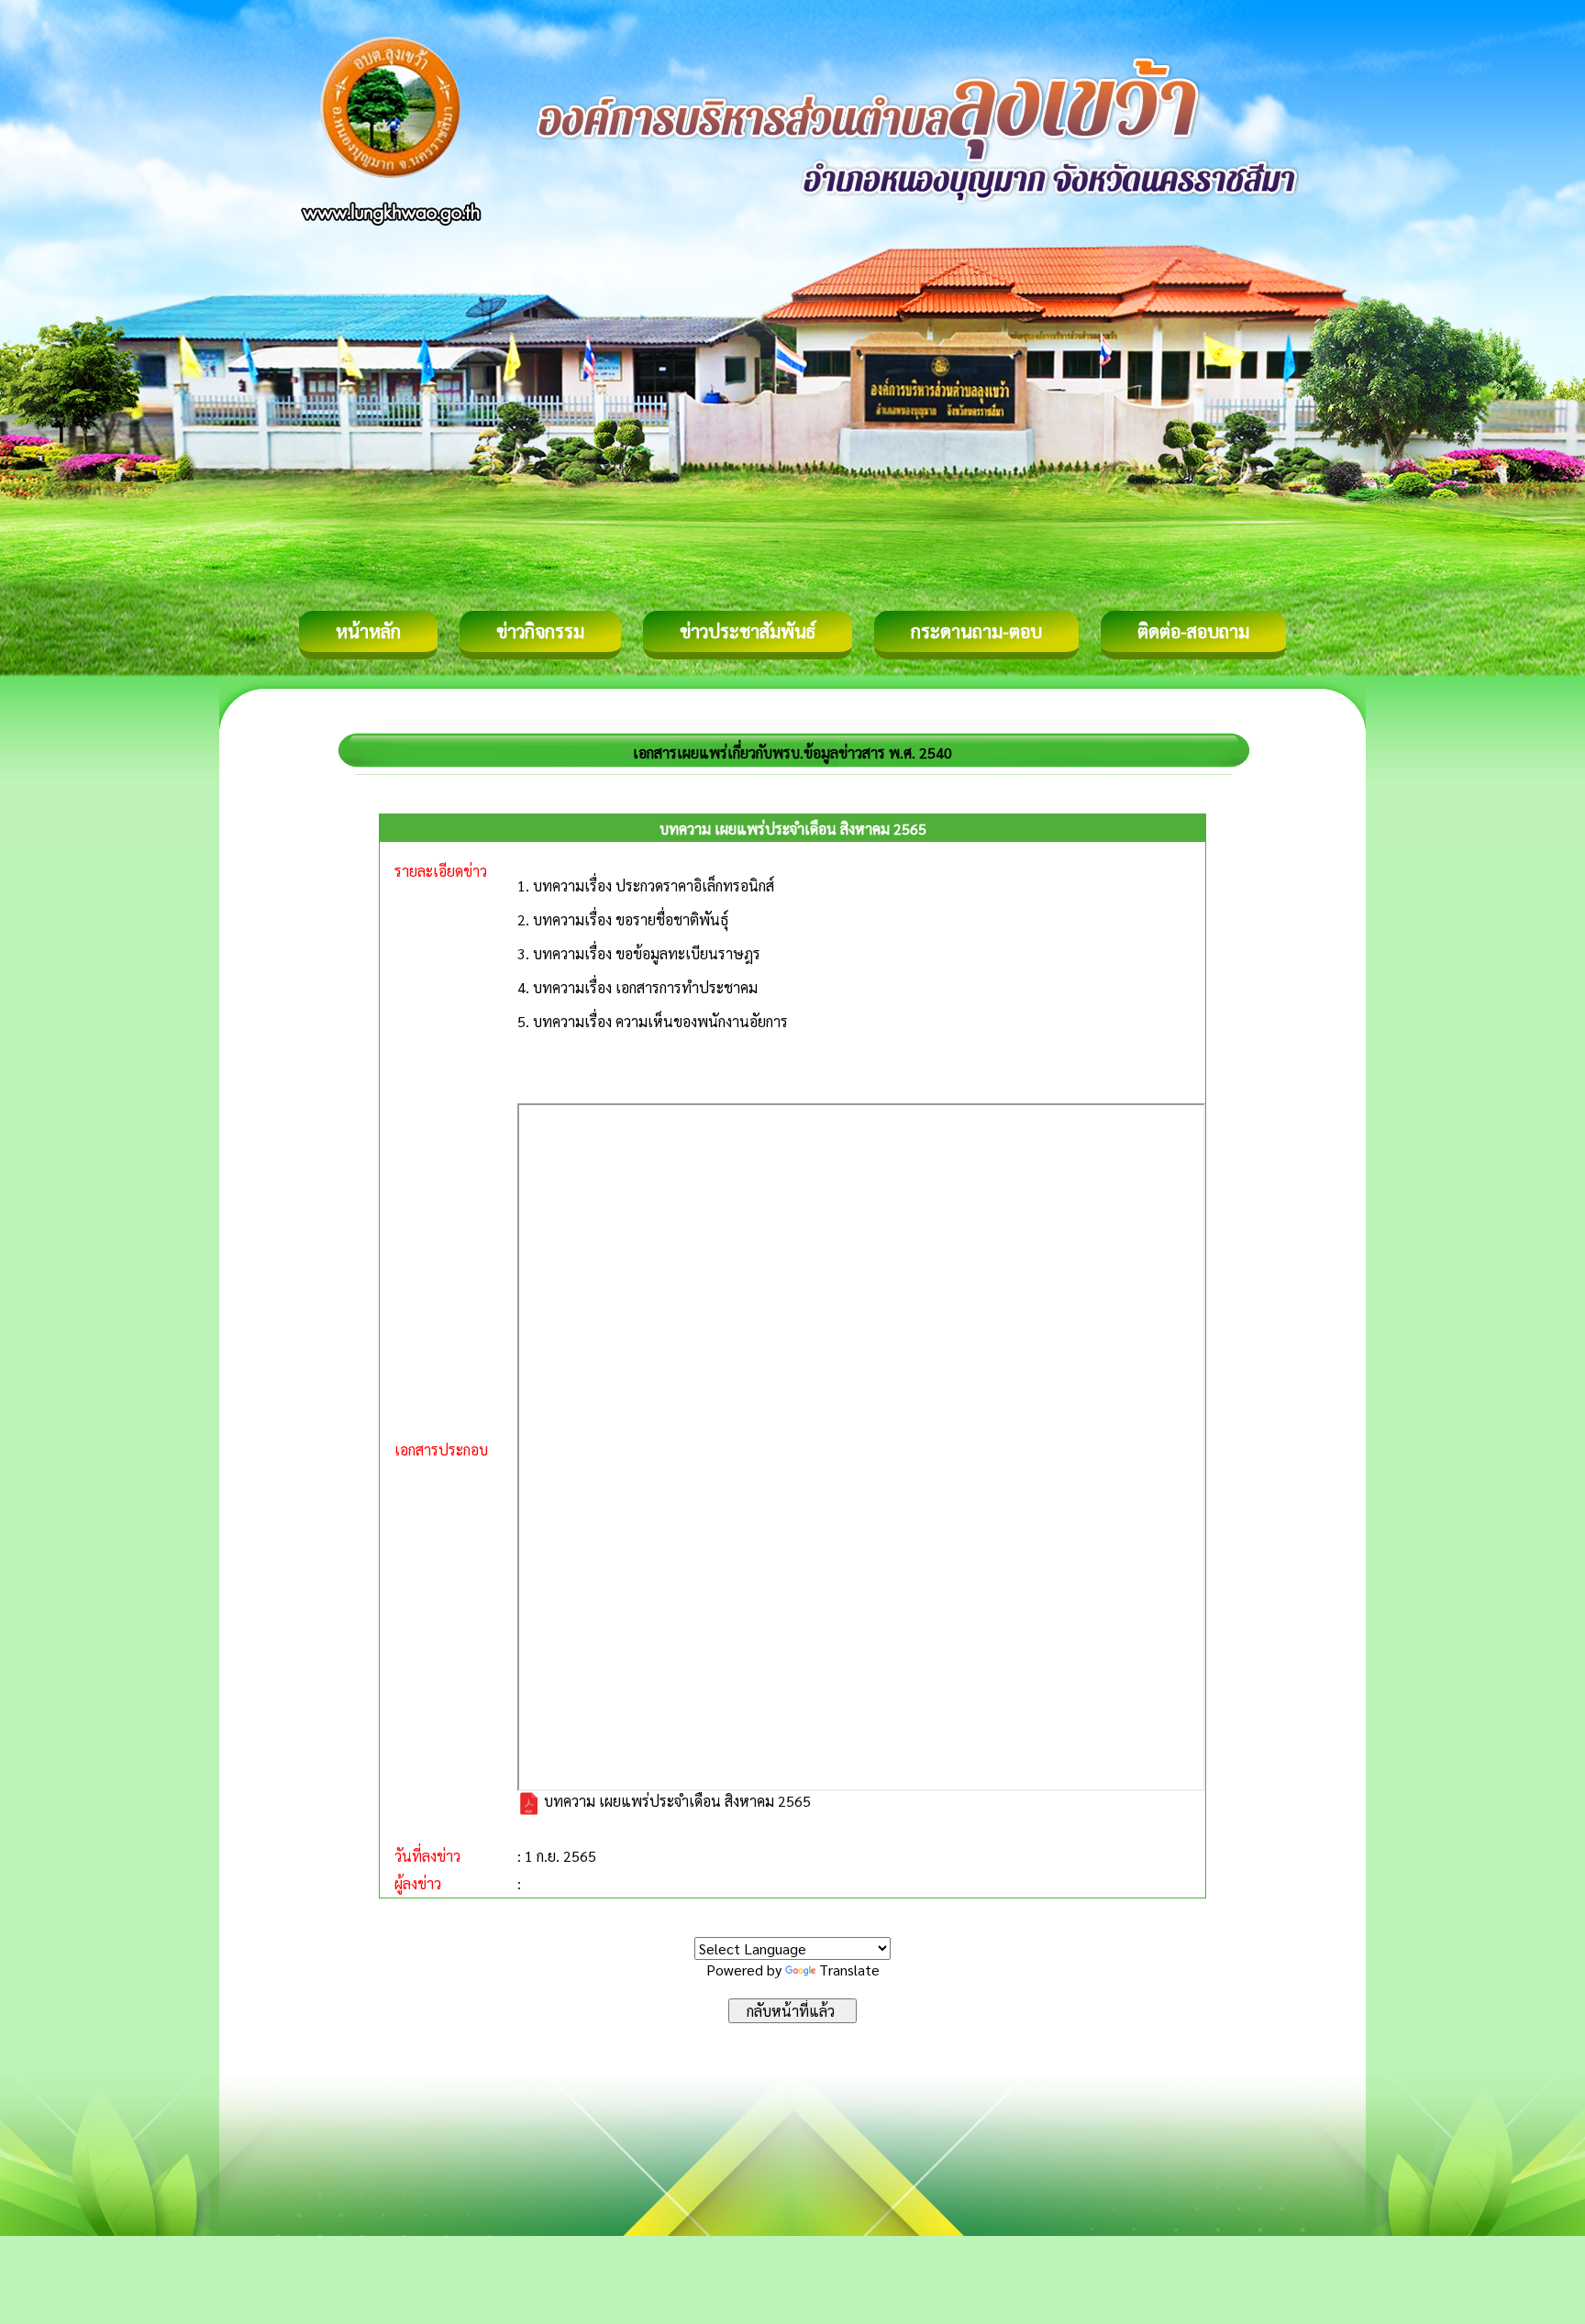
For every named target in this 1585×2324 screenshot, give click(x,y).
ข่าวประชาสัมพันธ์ (748, 631)
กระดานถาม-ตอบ (976, 631)
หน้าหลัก (368, 631)
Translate (849, 1970)
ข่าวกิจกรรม (540, 631)
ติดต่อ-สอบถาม (1193, 631)
